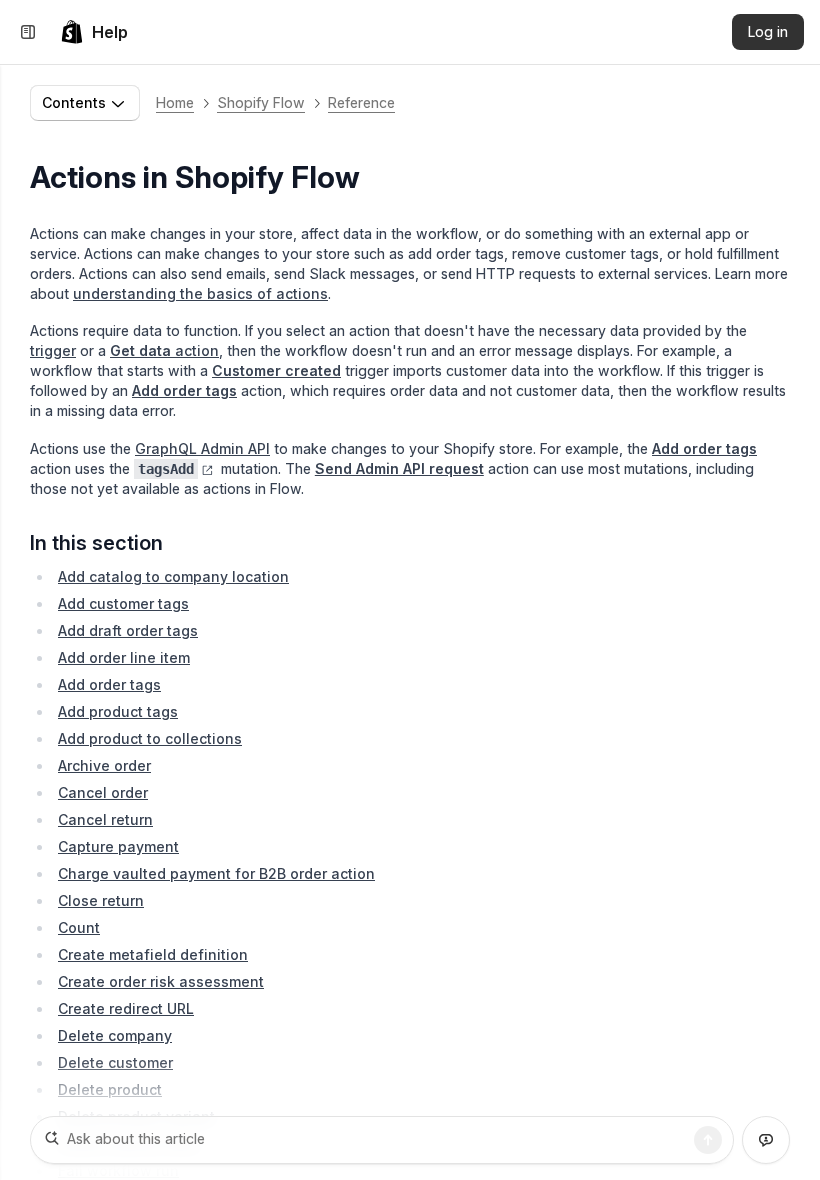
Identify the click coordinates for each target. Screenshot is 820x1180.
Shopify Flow (261, 102)
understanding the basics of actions (200, 293)
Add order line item (124, 657)
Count (79, 927)
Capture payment (118, 846)
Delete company (115, 1035)
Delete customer (115, 1062)
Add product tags (118, 711)
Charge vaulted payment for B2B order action (216, 873)
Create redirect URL (126, 1008)
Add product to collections (150, 738)
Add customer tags (123, 603)
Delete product (110, 1089)
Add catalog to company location (173, 576)
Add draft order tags (128, 630)
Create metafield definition (153, 954)
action (164, 350)
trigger (53, 350)
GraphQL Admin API (202, 448)
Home (175, 102)
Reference (361, 102)
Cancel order (103, 792)
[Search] (708, 1140)
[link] (94, 32)
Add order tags (109, 684)
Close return (101, 900)
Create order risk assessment (161, 981)
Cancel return (105, 819)
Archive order (104, 765)
